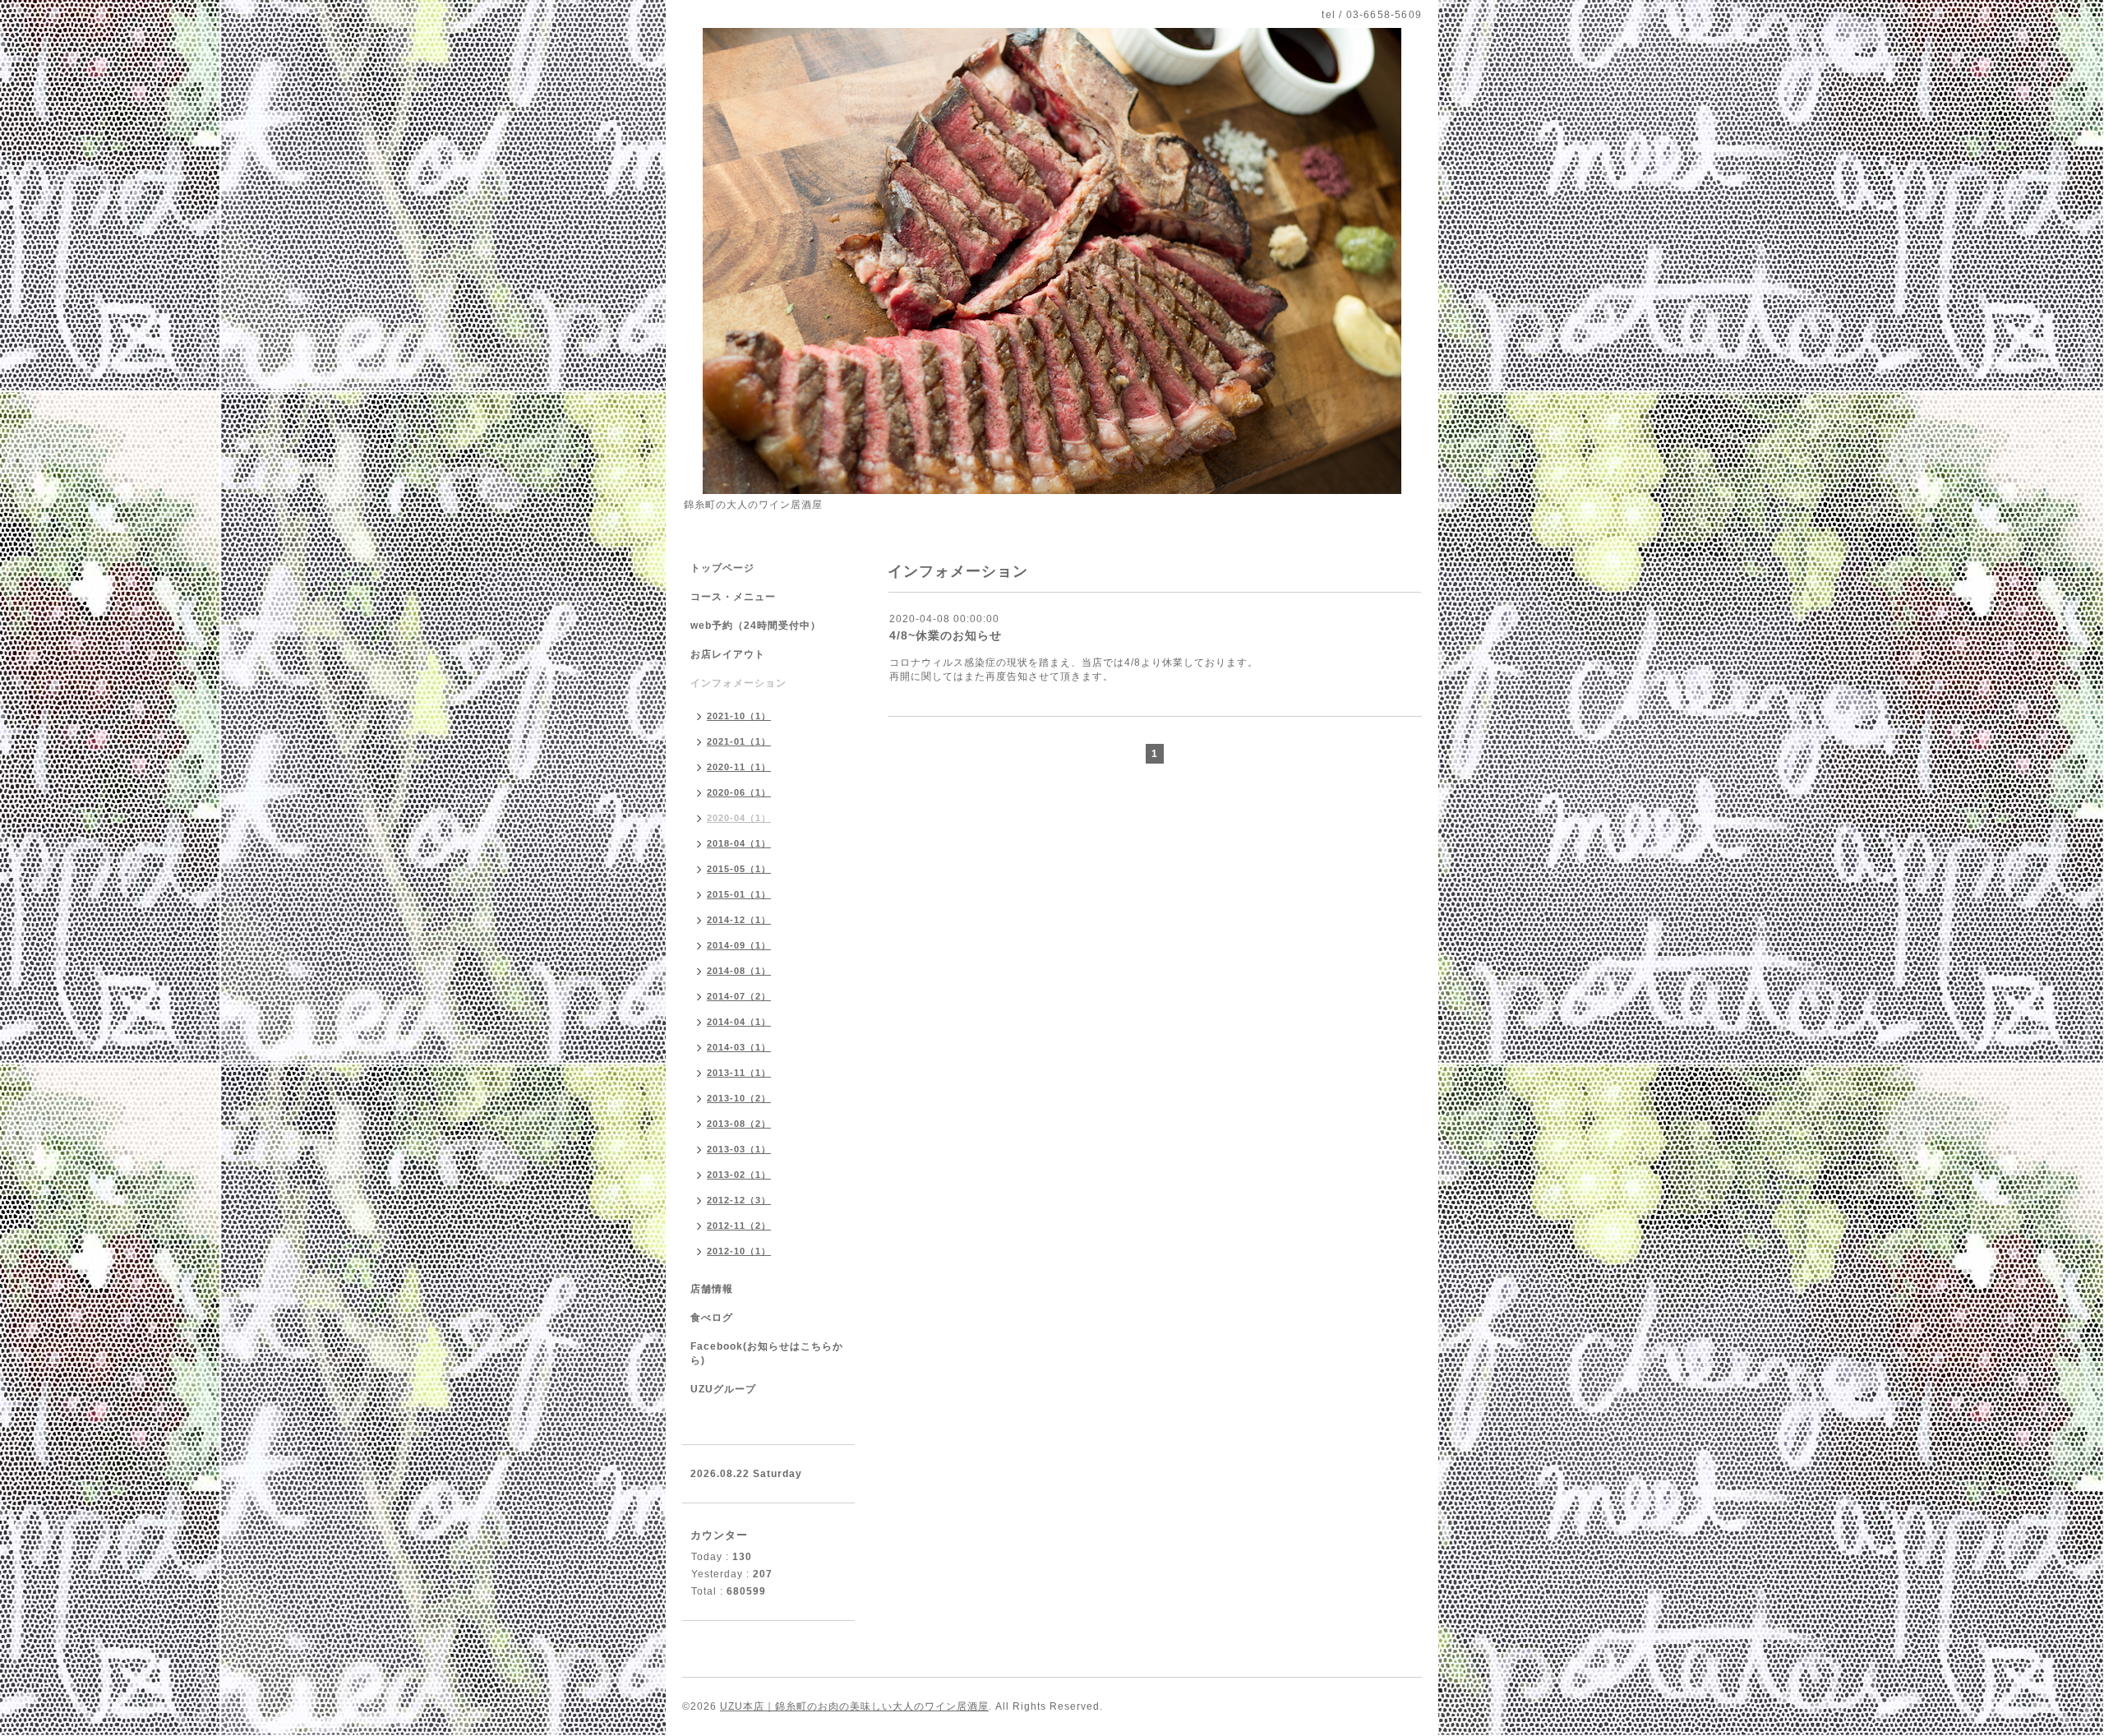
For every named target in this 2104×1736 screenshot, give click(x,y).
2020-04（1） (739, 818)
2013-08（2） (739, 1124)
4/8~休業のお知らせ (946, 635)
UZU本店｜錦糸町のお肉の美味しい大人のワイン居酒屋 (854, 1706)
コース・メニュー (733, 597)
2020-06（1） (739, 792)
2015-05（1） (739, 869)
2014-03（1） (739, 1047)
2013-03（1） (739, 1149)
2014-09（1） (739, 945)
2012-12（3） (739, 1200)
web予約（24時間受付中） (756, 626)
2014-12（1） (739, 920)
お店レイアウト (728, 654)
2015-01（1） (739, 894)
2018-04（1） (739, 843)
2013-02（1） (739, 1175)
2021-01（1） (739, 741)
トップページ (722, 568)
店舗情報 (712, 1289)
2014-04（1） (739, 1022)
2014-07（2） (739, 996)
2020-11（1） (739, 767)
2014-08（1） (739, 971)
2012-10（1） (739, 1251)
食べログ (712, 1318)
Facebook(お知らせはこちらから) (767, 1353)
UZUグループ (723, 1389)
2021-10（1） (739, 716)
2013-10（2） (739, 1098)
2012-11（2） (739, 1226)
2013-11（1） (739, 1073)
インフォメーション (738, 683)
